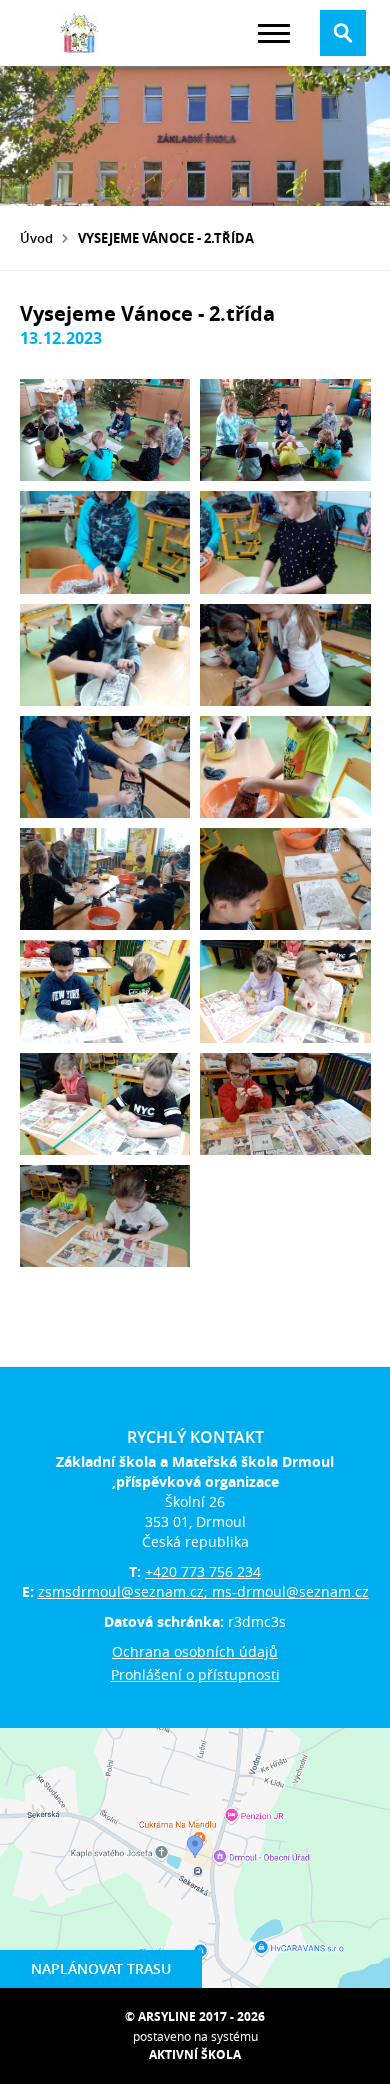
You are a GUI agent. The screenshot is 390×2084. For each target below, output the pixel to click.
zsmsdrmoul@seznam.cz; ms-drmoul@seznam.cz (203, 1591)
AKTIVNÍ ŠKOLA (195, 2054)
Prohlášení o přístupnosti (195, 1674)
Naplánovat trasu (101, 1968)
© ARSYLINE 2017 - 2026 (195, 2016)
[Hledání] (343, 33)
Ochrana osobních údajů (195, 1651)
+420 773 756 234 (203, 1571)
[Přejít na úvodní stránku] (80, 33)
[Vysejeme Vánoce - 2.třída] (105, 430)
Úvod (36, 238)
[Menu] (274, 33)
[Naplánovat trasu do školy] (195, 1858)
